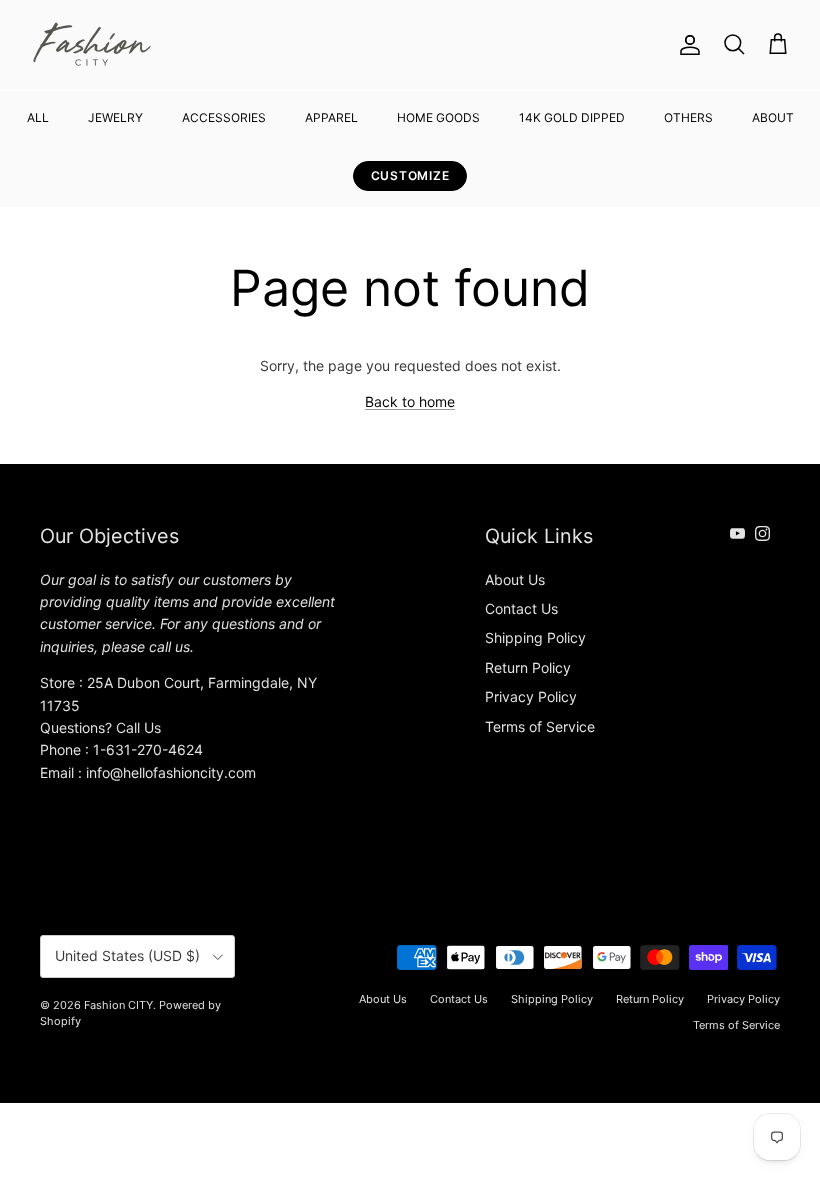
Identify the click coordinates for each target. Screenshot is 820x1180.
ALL (38, 117)
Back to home (410, 401)
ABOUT (773, 117)
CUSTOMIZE (410, 175)
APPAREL (331, 117)
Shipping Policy (535, 637)
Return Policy (528, 667)
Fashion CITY (118, 1005)
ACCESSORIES (224, 117)
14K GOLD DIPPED (572, 117)
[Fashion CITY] (92, 45)
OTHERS (688, 117)
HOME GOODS (438, 117)
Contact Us (521, 608)
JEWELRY (115, 117)
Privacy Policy (531, 696)
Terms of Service (540, 726)
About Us (515, 579)
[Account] (686, 45)
